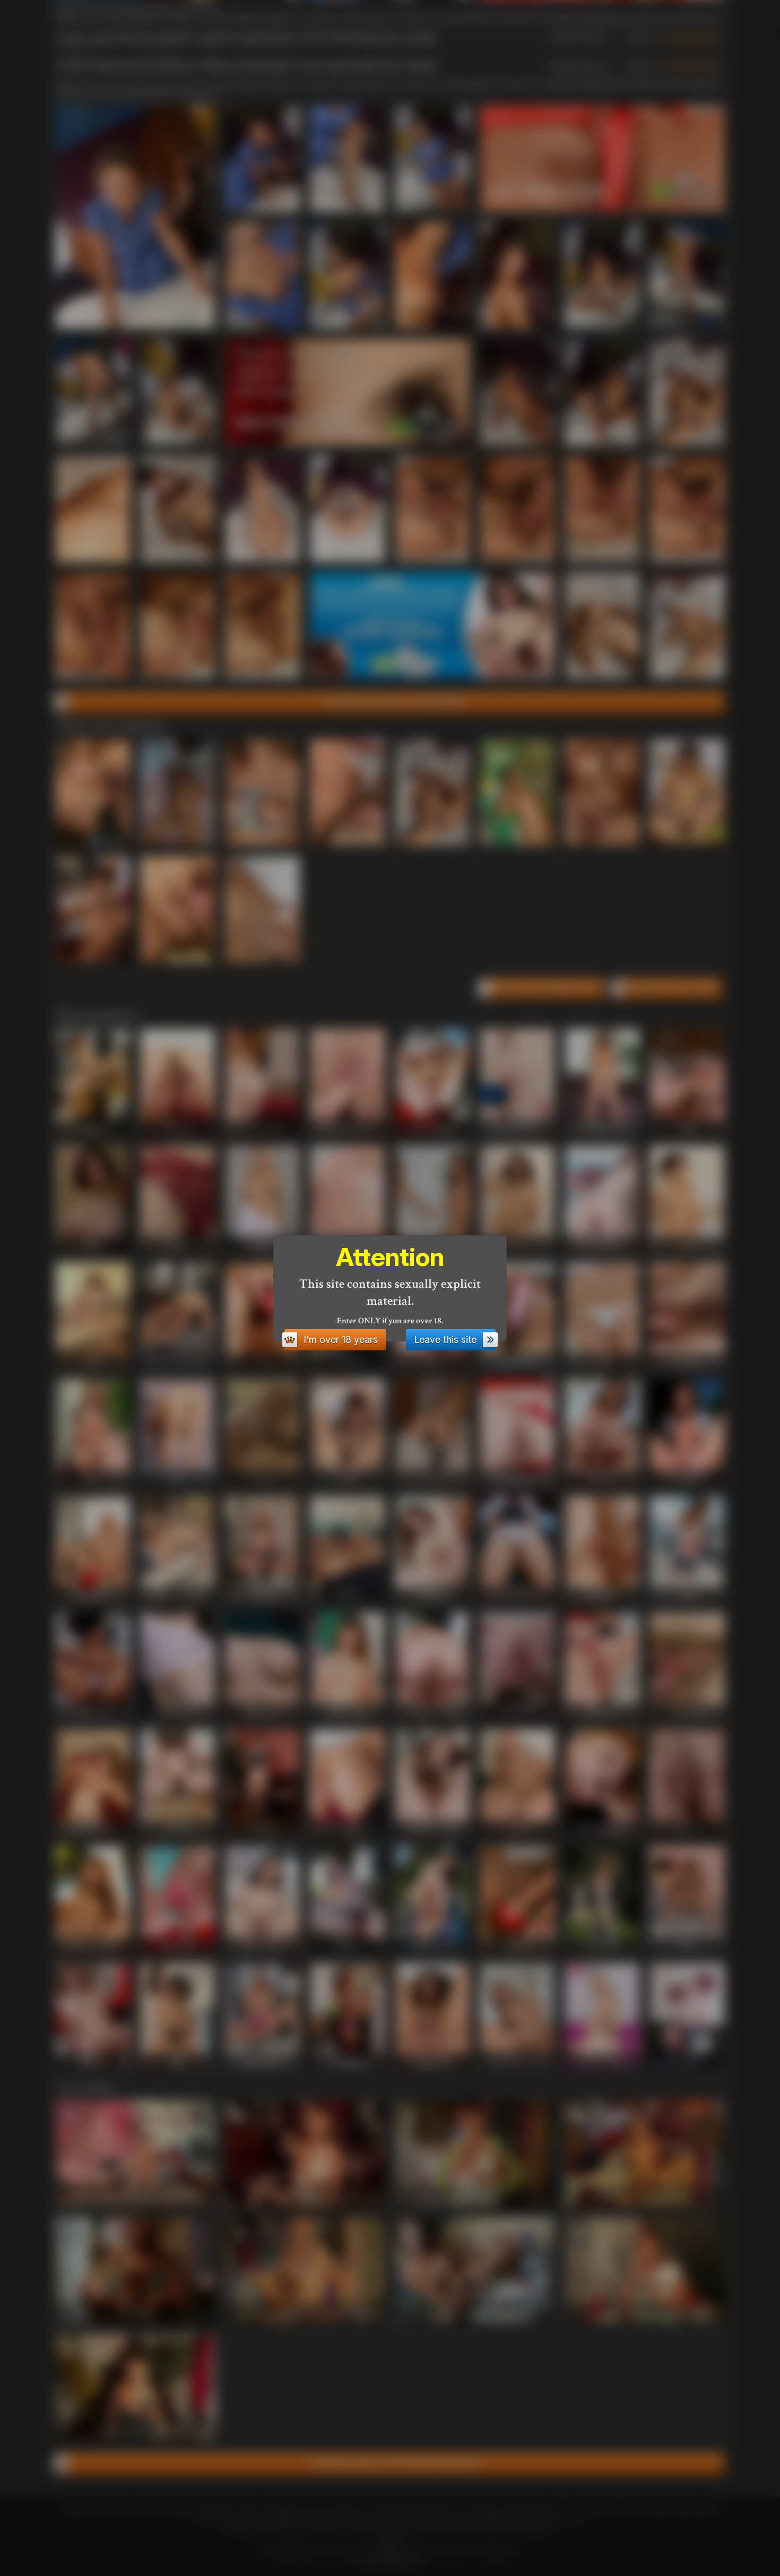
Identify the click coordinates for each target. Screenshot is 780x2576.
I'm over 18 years (341, 1339)
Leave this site (445, 1339)
